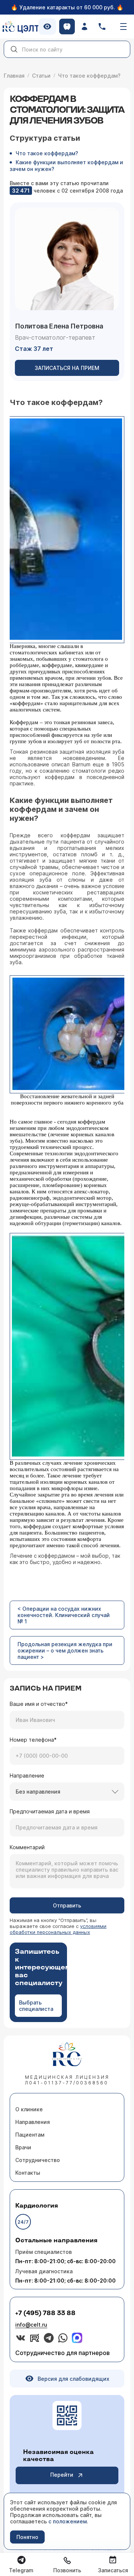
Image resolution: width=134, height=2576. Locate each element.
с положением (68, 2521)
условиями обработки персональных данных (58, 1929)
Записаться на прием (67, 368)
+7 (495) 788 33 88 (45, 2313)
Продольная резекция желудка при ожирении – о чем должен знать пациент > (65, 1650)
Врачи (23, 2147)
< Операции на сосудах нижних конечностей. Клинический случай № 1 (64, 1615)
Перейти (62, 2475)
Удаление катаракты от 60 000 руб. (67, 7)
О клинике (29, 2109)
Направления (33, 2122)
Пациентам (30, 2135)
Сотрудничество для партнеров (63, 2353)
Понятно (27, 2537)
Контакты (28, 2173)
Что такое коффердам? (47, 153)
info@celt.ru (31, 2325)
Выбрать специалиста (36, 2006)
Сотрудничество (38, 2160)
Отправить (67, 1905)
